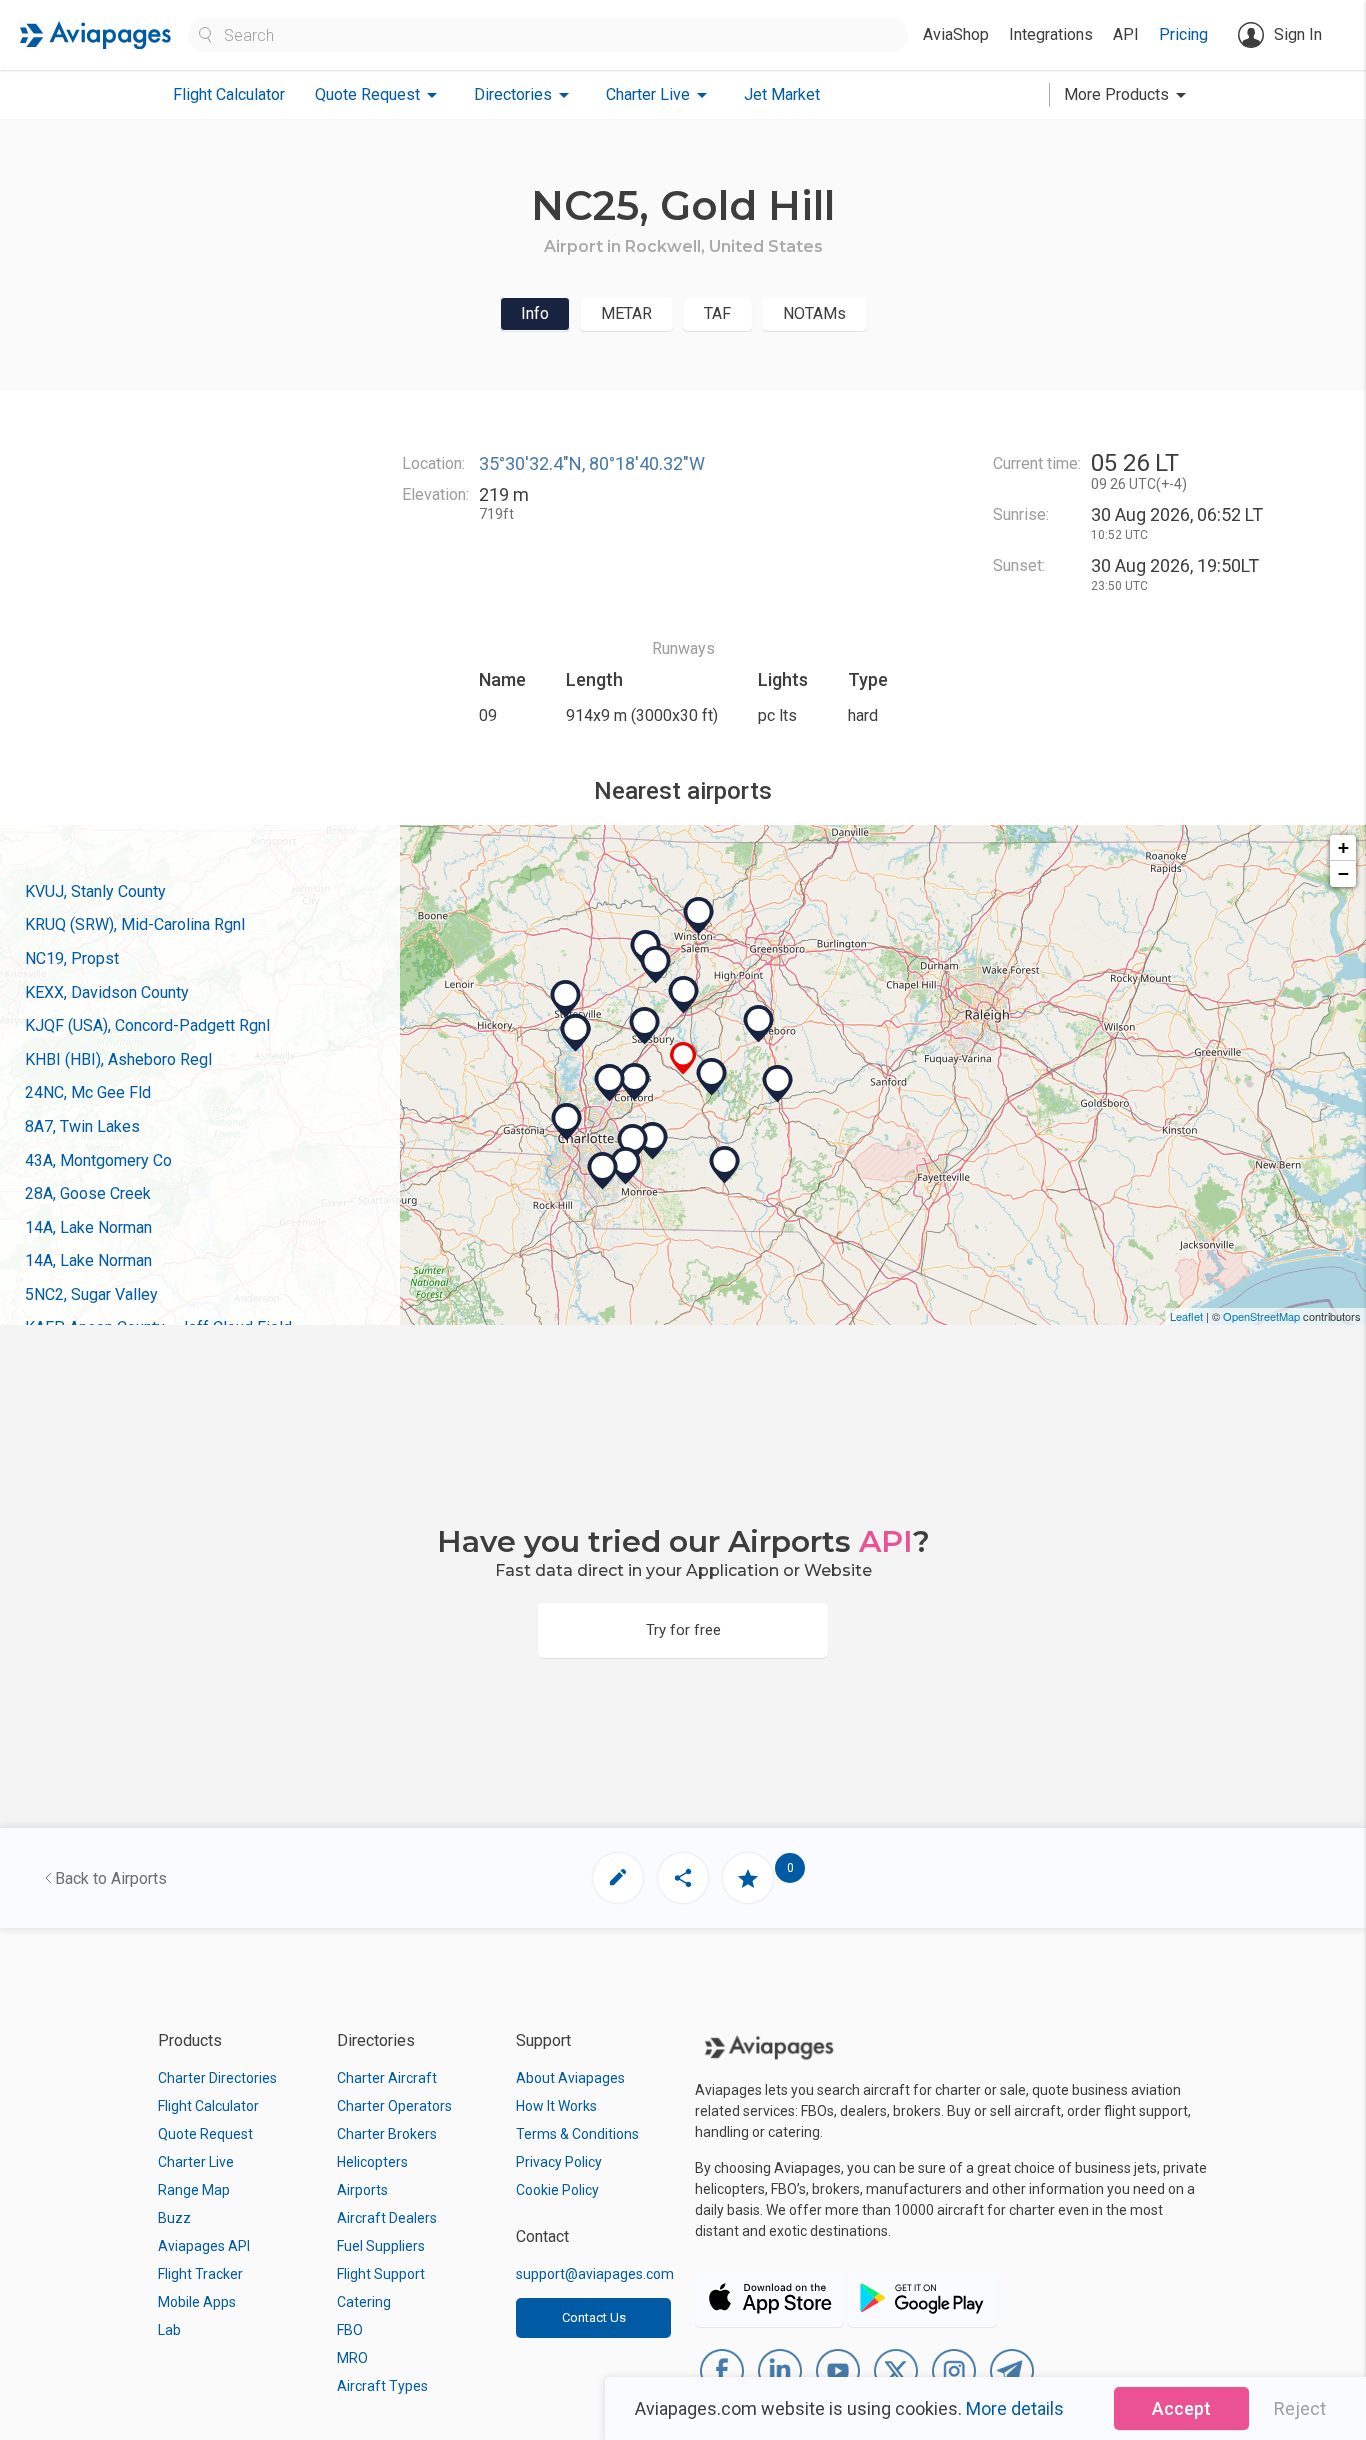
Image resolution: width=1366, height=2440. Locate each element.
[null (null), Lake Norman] (576, 1033)
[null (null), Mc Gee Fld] (653, 1141)
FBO (350, 2330)
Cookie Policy (557, 2190)
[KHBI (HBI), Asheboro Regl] (759, 1024)
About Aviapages (570, 2078)
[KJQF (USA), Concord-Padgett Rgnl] (610, 1083)
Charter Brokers (387, 2134)
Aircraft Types (382, 2386)
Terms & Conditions (577, 2134)
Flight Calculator (229, 94)
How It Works (556, 2106)
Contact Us (594, 2317)
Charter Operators (394, 2106)
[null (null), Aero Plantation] (603, 1171)
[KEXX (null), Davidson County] (684, 995)
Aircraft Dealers (387, 2218)
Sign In (1298, 34)
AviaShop (956, 34)
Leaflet (1186, 1316)
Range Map (194, 2190)
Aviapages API (204, 2246)
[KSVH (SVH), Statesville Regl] (566, 999)
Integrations (1051, 34)
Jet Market (782, 94)
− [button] (1343, 873)
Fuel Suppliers (381, 2246)
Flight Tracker (200, 2274)
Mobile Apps (197, 2302)
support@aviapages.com (595, 2274)
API (1126, 34)
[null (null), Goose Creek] (633, 1143)
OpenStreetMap (1261, 1316)
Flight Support (381, 2274)
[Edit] (618, 1878)
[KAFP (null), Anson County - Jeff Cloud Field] (725, 1165)
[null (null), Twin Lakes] (656, 965)
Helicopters (372, 2162)
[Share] (683, 1878)
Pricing (1183, 34)
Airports (362, 2190)
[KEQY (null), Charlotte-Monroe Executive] (626, 1166)
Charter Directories (217, 2078)
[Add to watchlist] (748, 1878)
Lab (169, 2330)
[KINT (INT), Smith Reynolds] (699, 916)
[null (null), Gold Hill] (683, 1058)
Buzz (174, 2218)
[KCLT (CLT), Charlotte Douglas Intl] (567, 1122)
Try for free (683, 1630)
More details (1015, 2408)
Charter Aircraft (387, 2078)
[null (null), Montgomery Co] (778, 1084)
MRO (352, 2358)
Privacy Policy (559, 2162)
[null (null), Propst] (635, 1082)
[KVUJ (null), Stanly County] (712, 1077)
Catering (364, 2302)
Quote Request (205, 2134)
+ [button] (1343, 847)
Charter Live (196, 2162)
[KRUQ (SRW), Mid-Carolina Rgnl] (645, 1026)
